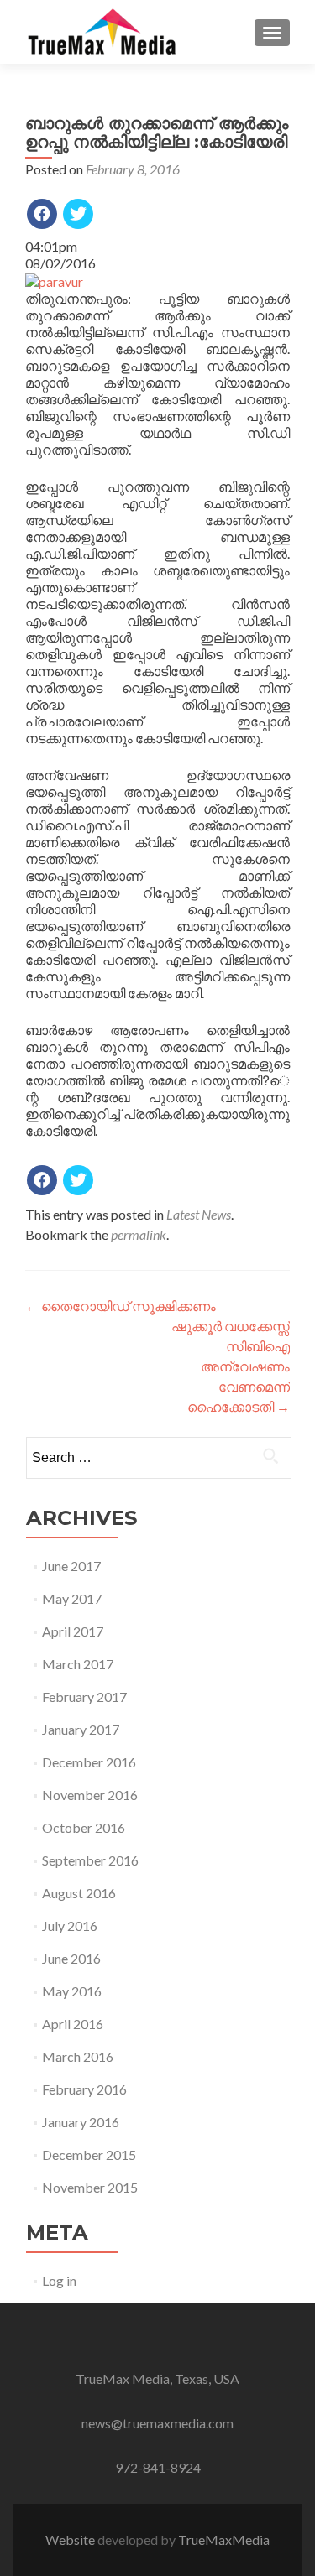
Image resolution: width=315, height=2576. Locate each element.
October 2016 (84, 1827)
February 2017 (84, 1697)
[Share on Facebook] (42, 214)
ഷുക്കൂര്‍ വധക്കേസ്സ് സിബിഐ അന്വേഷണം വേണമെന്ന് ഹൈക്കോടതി (231, 1366)
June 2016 (71, 1958)
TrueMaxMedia (224, 2540)
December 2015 (89, 2154)
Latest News (199, 1214)
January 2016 (81, 2122)
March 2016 (78, 2056)
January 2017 (81, 1729)
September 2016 (90, 1860)
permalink (139, 1234)
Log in (59, 2280)
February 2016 (84, 2089)
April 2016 (73, 2024)
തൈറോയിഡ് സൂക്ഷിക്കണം (121, 1306)
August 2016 (79, 1893)
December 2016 (89, 1762)
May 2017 (72, 1598)
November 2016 (90, 1795)
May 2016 (72, 1991)
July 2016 (70, 1925)
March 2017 (78, 1664)
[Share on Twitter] (78, 214)
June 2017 (71, 1566)
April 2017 (73, 1631)
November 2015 (90, 2187)
